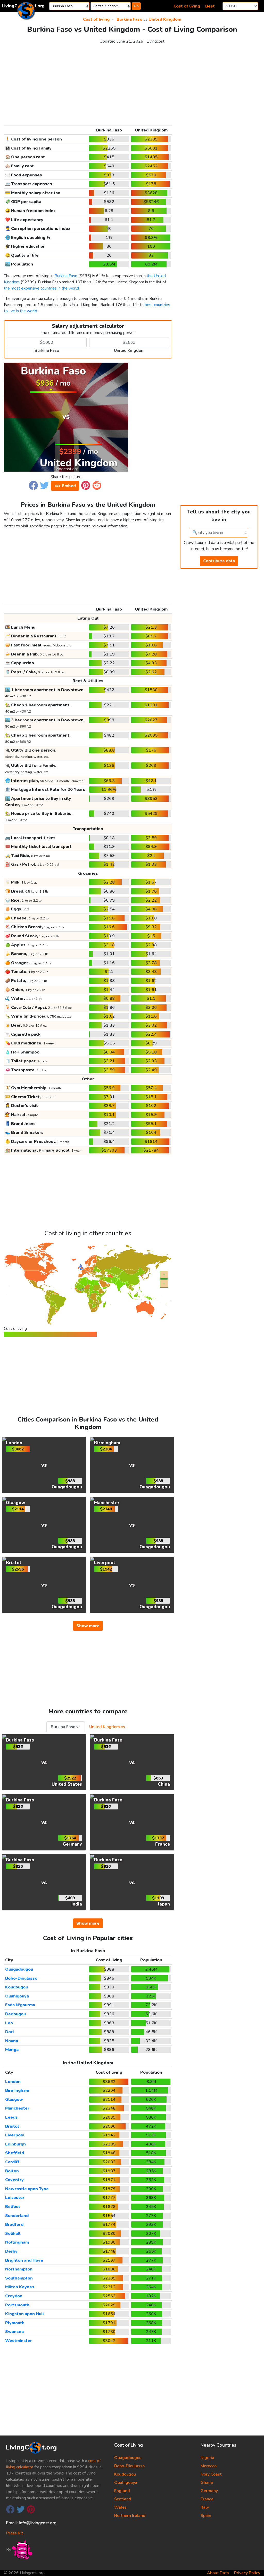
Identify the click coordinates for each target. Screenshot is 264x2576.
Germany (209, 2491)
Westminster (19, 2341)
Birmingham (17, 2090)
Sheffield (15, 2153)
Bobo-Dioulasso (21, 1978)
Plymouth (15, 2323)
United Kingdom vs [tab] (107, 1727)
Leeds (11, 2117)
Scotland (123, 2499)
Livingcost (155, 41)
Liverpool (15, 2135)
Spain (206, 2516)
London (13, 2082)
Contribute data (219, 561)
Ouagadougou (19, 1969)
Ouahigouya (17, 1996)
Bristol (12, 2126)
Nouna (12, 2041)
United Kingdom (165, 19)
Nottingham (17, 2242)
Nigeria (207, 2458)
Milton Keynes (20, 2287)
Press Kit (15, 2533)
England (122, 2491)
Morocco (209, 2466)
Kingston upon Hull (24, 2314)
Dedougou (15, 2014)
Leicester (15, 2198)
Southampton (19, 2278)
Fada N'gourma (20, 2005)
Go (136, 6)
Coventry (14, 2180)
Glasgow (14, 2099)
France (207, 2499)
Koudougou (16, 1987)
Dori (9, 2032)
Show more (88, 1626)
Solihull (13, 2234)
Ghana (207, 2483)
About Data (218, 2573)
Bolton (12, 2171)
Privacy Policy (247, 2573)
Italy (205, 2507)
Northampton (19, 2269)
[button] (33, 485)
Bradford (14, 2224)
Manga (12, 2050)
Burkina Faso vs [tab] (66, 1727)
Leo (9, 2023)
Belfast (13, 2207)
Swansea (14, 2332)
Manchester (17, 2108)
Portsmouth (17, 2305)
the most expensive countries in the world (41, 288)
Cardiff (12, 2162)
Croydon (14, 2296)
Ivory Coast (211, 2474)
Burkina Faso (129, 19)
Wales (120, 2507)
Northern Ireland (130, 2516)
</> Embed (65, 486)
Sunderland (17, 2216)
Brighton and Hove (24, 2260)
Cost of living (187, 6)
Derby (11, 2251)
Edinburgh (15, 2144)
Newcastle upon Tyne (27, 2189)
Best (210, 6)
